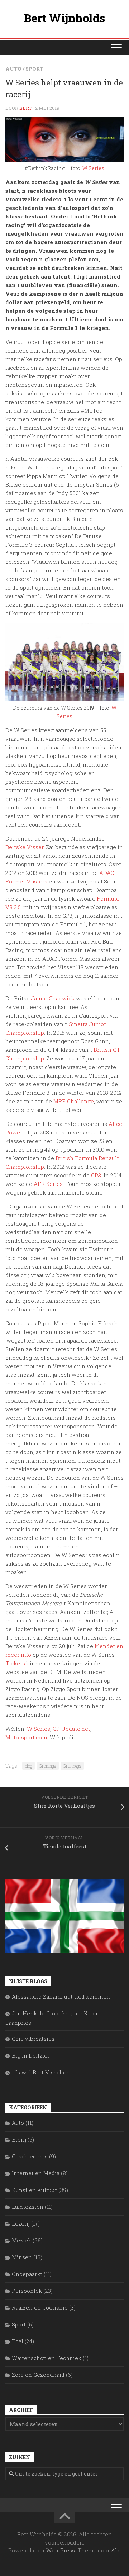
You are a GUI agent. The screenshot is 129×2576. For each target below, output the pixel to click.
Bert (26, 108)
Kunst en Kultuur (34, 2190)
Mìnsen (22, 2257)
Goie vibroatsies (33, 2039)
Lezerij (21, 2223)
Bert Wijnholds (65, 18)
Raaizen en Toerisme (40, 2307)
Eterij (19, 2139)
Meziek (21, 2240)
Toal (18, 2341)
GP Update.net (71, 1729)
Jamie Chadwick (53, 998)
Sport (34, 69)
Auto (13, 69)
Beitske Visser (24, 847)
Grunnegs (72, 1766)
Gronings (48, 1766)
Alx (116, 2550)
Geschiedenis (30, 2156)
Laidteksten (28, 2207)
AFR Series (48, 1184)
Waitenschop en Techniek (47, 2358)
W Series (93, 168)
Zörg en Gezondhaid (38, 2375)
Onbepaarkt (27, 2274)
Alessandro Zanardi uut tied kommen (61, 1996)
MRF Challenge (74, 1101)
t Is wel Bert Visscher (40, 2072)
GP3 (96, 1175)
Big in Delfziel (30, 2055)
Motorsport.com (26, 1737)
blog (28, 1766)
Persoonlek (27, 2291)
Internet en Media (36, 2173)
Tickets (15, 1663)
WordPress (61, 2550)
